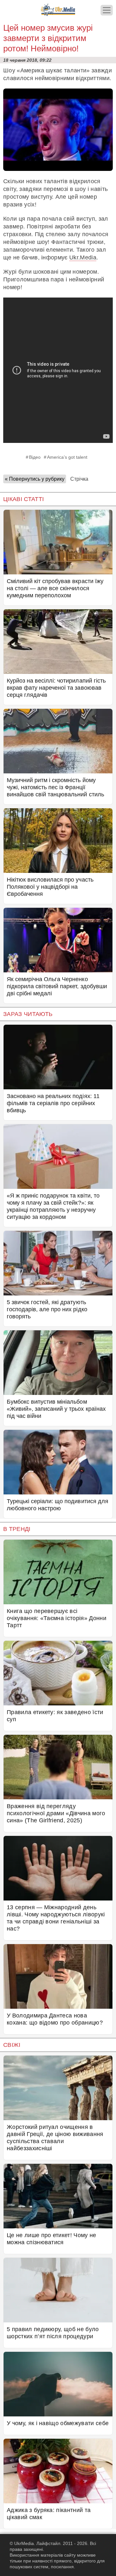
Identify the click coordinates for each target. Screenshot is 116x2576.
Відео (35, 457)
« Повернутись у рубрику (35, 479)
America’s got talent (67, 457)
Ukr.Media (83, 257)
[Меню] (107, 10)
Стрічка (79, 479)
